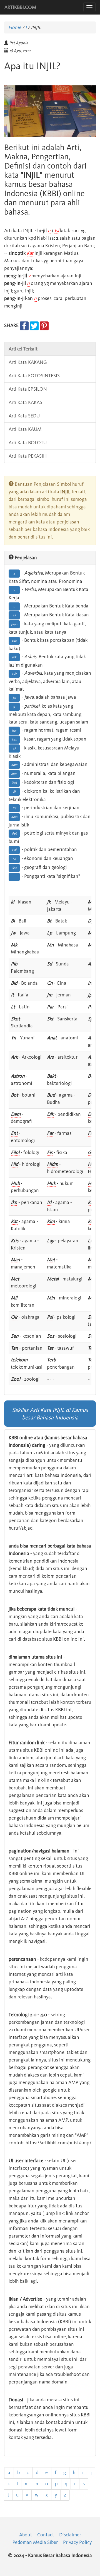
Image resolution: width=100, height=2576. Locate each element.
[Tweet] (34, 325)
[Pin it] (44, 325)
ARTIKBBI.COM (20, 7)
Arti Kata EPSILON (28, 389)
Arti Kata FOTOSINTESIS (34, 376)
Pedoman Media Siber (35, 2542)
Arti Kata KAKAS (25, 402)
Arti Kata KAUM (25, 429)
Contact (46, 2535)
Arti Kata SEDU (24, 416)
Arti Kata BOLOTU (28, 443)
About (26, 2535)
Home (15, 27)
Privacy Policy (77, 2542)
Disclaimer (70, 2535)
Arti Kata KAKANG (28, 362)
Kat (30, 253)
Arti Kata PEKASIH (28, 456)
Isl (57, 230)
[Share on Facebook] (24, 325)
